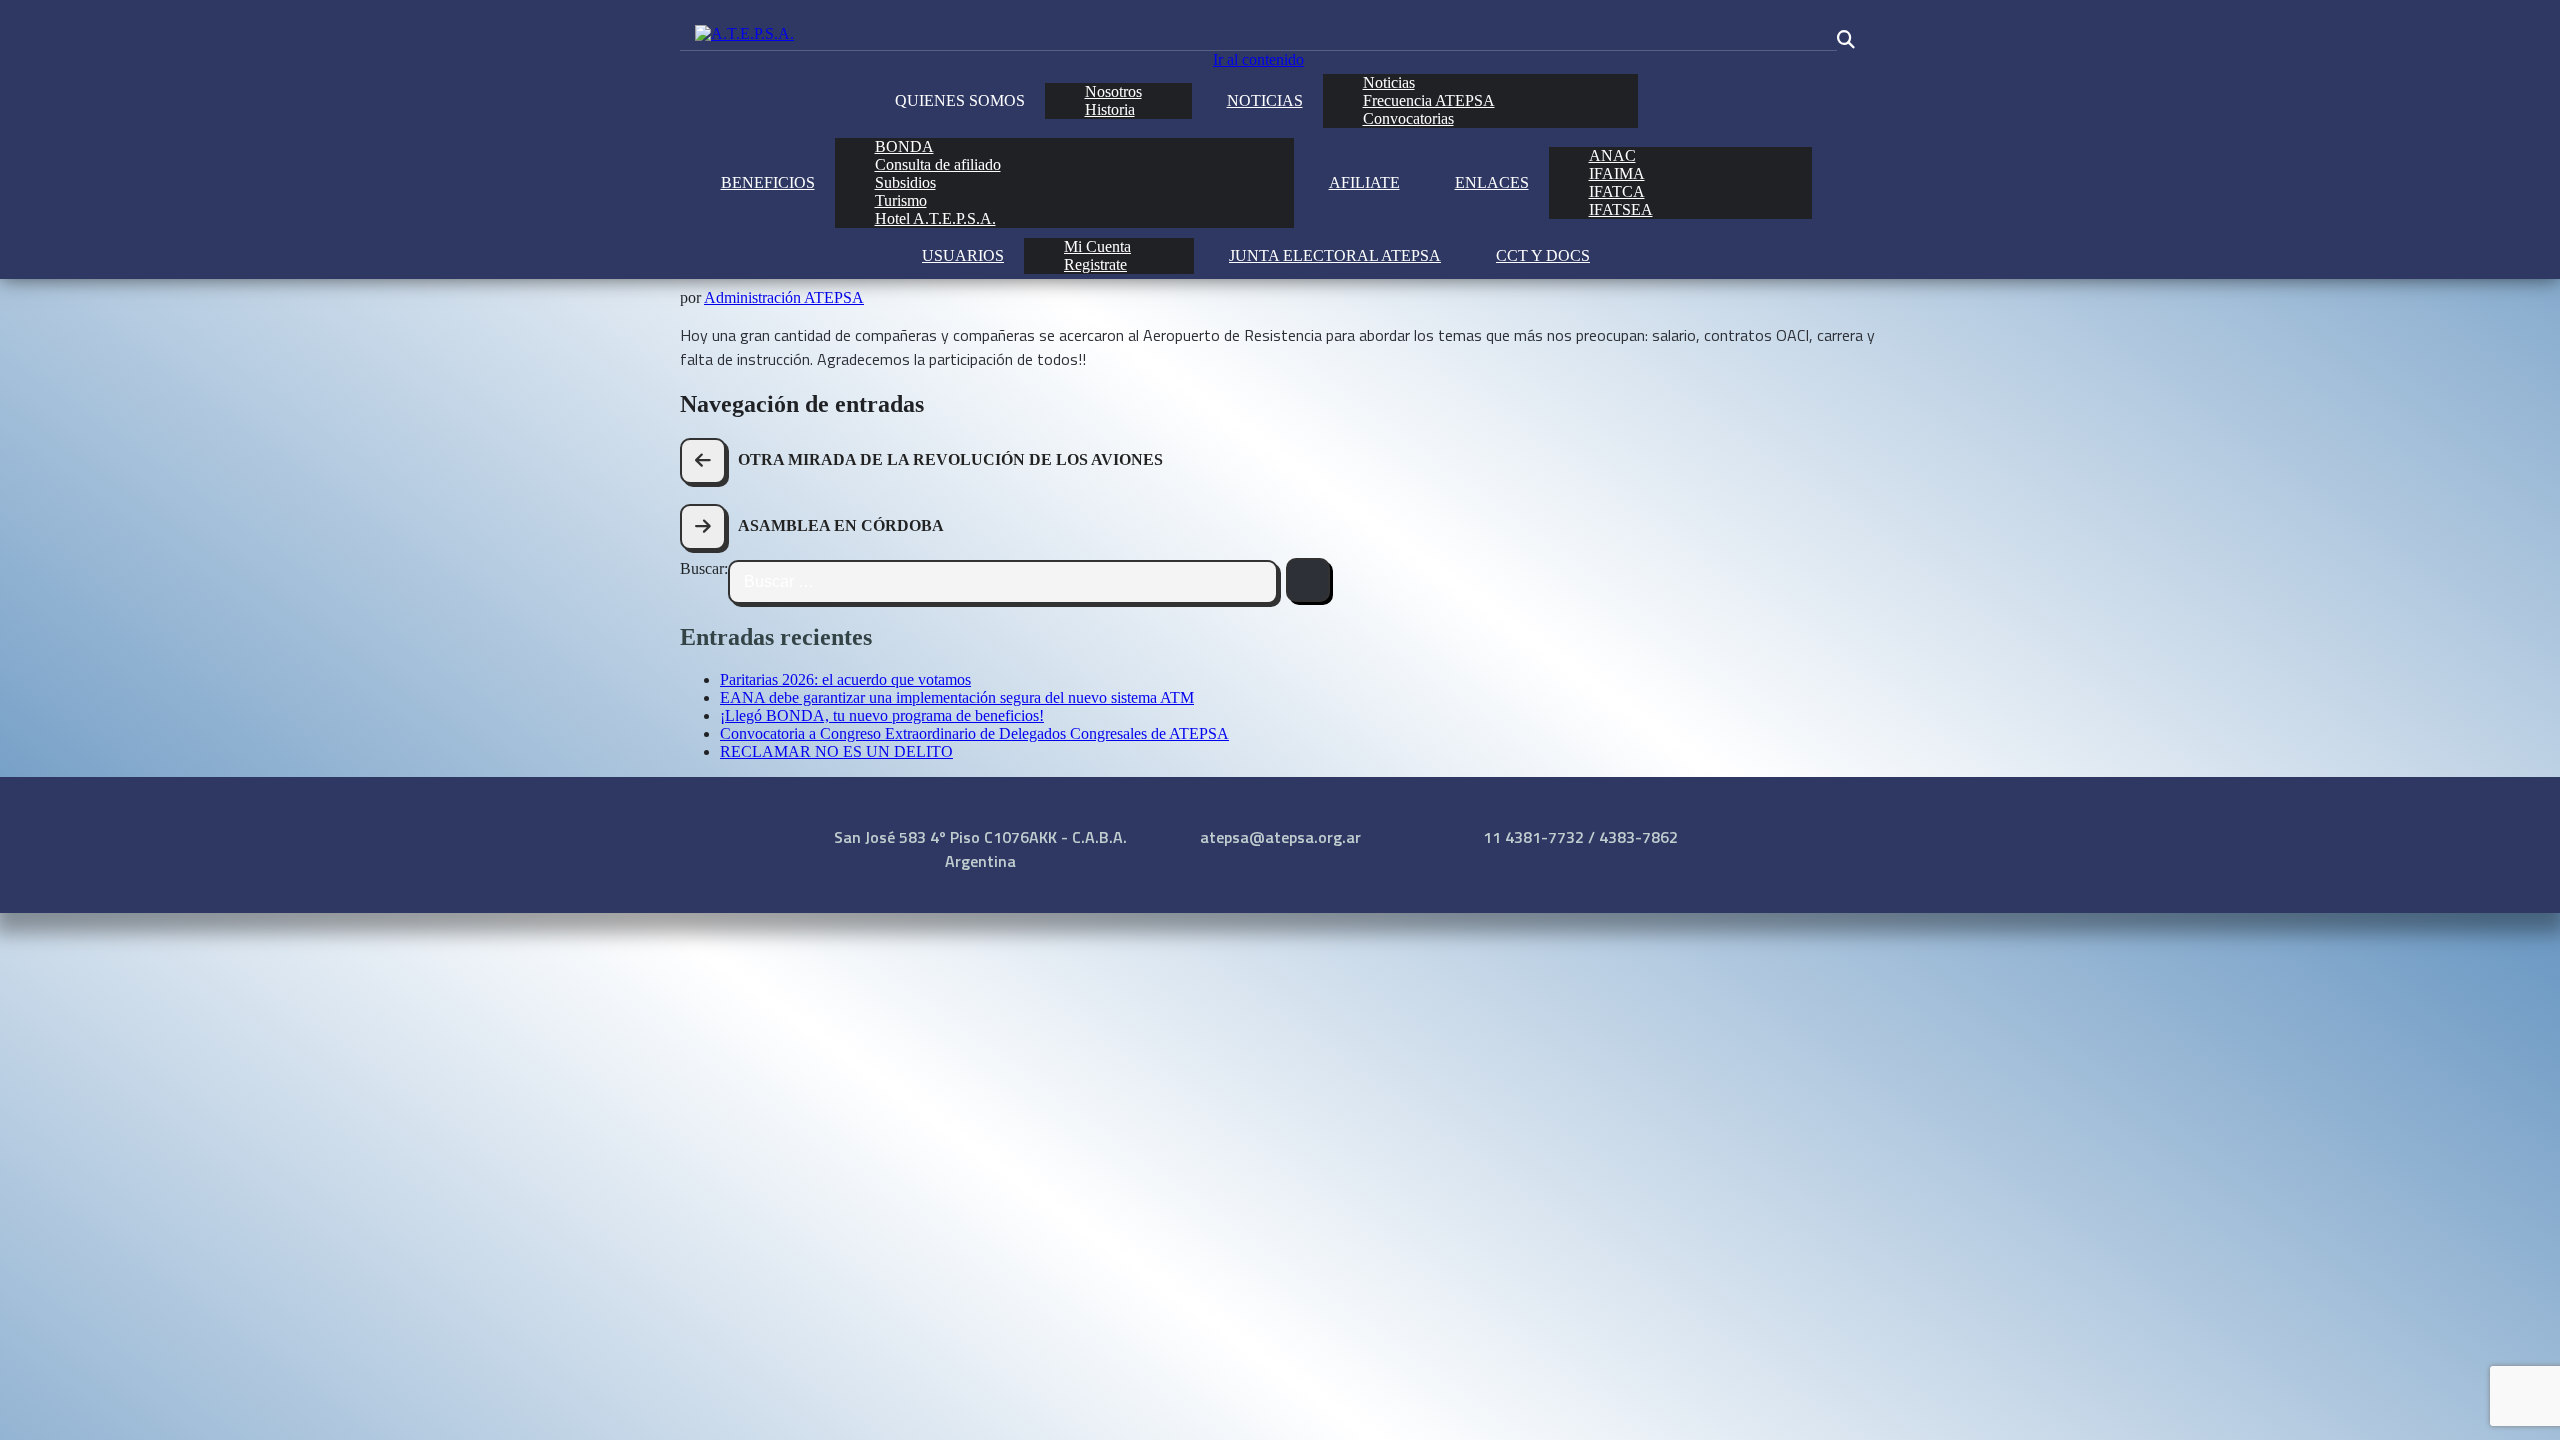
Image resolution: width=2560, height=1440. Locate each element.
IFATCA (1617, 191)
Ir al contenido (1258, 59)
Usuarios (963, 255)
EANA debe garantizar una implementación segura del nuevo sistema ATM (957, 697)
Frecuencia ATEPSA (1429, 100)
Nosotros (1113, 91)
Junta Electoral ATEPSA (1335, 255)
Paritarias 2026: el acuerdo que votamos (845, 679)
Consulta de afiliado (938, 164)
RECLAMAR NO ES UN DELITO (836, 751)
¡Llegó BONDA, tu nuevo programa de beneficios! (882, 715)
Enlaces (1492, 182)
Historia (1110, 109)
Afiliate (1364, 182)
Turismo (901, 200)
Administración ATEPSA (784, 297)
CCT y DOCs (1543, 255)
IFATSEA (1621, 209)
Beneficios (768, 182)
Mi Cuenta (1097, 246)
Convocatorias (1408, 118)
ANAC (1612, 155)
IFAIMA (1617, 173)
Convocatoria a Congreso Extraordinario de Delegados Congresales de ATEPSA (974, 733)
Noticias (1265, 100)
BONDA (904, 146)
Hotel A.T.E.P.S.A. (935, 218)
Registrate (1095, 264)
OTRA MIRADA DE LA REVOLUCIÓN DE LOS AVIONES (950, 459)
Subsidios (905, 182)
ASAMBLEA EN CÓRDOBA (841, 525)
